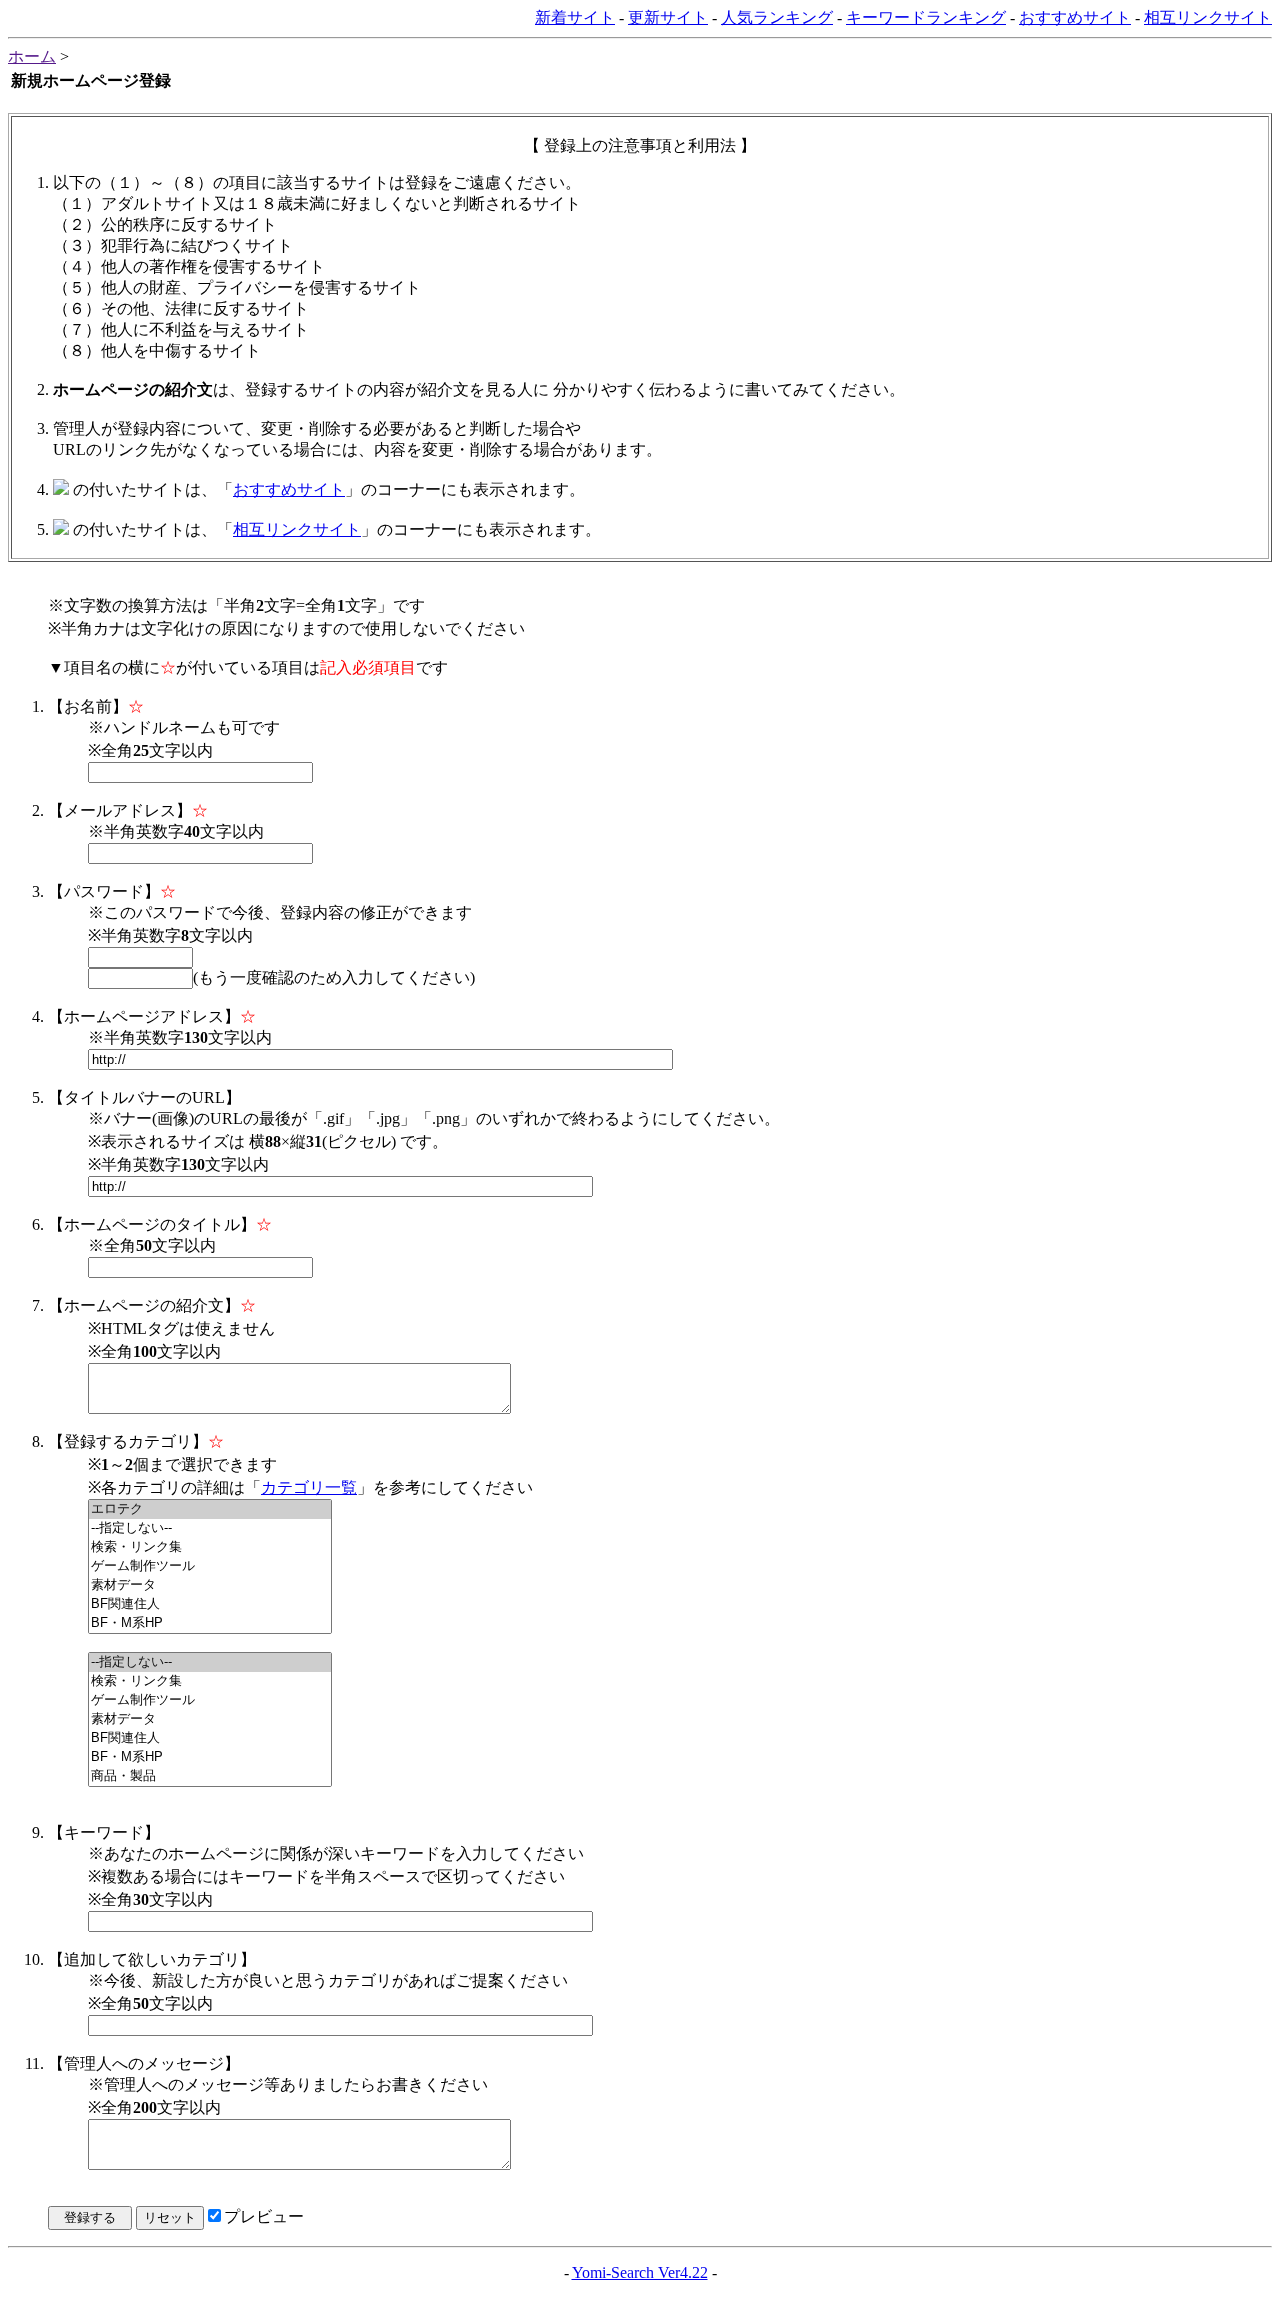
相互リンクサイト (1208, 17)
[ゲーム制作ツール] (210, 1566)
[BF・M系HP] (210, 1623)
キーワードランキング (926, 17)
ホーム (32, 56)
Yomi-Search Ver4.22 (640, 2272)
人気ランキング (777, 17)
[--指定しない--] (210, 1528)
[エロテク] (210, 1509)
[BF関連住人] (210, 1604)
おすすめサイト (1075, 17)
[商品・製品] (210, 1776)
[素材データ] (210, 1585)
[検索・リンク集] (210, 1547)
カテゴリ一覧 (309, 1487)
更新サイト (668, 17)
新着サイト (575, 17)
